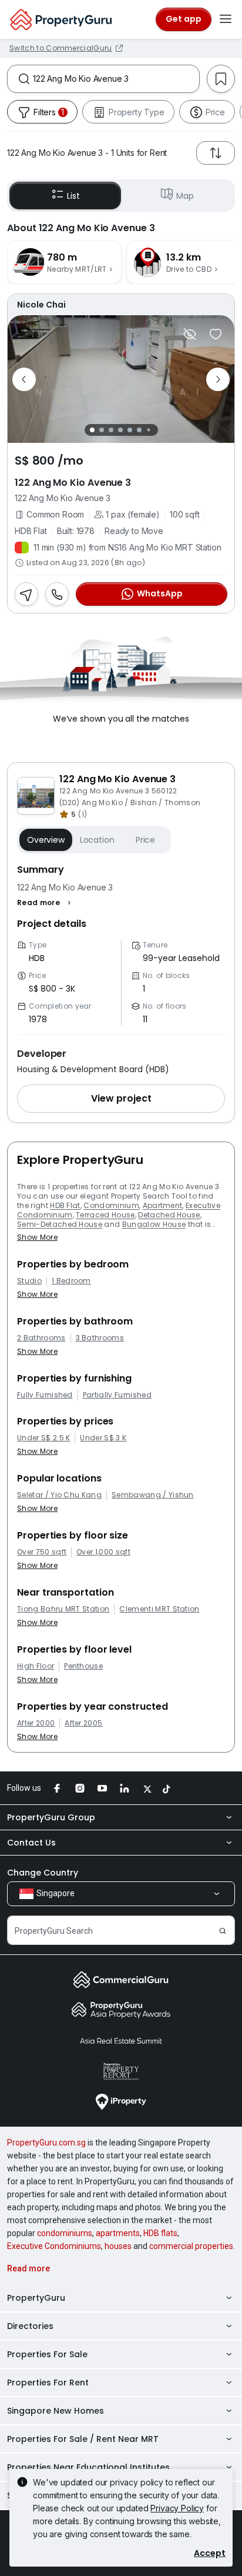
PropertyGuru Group (51, 1817)
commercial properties (191, 2246)
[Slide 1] (92, 430)
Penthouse (83, 1666)
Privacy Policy (177, 2508)
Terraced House (105, 1215)
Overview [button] (46, 840)
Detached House (169, 1215)
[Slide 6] (139, 430)
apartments (118, 2233)
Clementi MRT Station (159, 1609)
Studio (29, 1281)
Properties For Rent (48, 2383)
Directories (30, 2326)
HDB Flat (65, 1205)
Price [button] (145, 840)
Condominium (111, 1205)
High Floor (36, 1666)
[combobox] (116, 79)
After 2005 (83, 1723)
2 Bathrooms (41, 1338)
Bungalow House (154, 1224)
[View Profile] (121, 305)
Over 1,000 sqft (103, 1552)
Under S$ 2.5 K (43, 1438)
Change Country (43, 1873)
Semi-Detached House (60, 1224)
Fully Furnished (45, 1395)
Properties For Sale (47, 2354)
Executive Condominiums (54, 2246)
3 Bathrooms (100, 1338)
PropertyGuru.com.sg (46, 2143)
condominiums (65, 2233)
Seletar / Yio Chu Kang (59, 1495)
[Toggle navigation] (226, 19)
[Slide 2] (102, 430)
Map (185, 196)
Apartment (163, 1205)
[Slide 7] (148, 430)
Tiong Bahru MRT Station (63, 1609)
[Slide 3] (111, 430)
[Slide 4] (120, 430)
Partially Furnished (117, 1395)
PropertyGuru (36, 2298)
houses (118, 2246)
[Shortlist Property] (216, 334)
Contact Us (31, 1843)
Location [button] (97, 840)
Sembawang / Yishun (153, 1495)
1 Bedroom (71, 1281)
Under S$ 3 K (103, 1438)
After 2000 (36, 1723)
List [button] (73, 196)
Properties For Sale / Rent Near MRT (83, 2439)
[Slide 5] (130, 430)
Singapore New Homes (56, 2411)
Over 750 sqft (42, 1552)
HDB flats (160, 2233)
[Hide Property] (190, 334)
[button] (46, 903)
